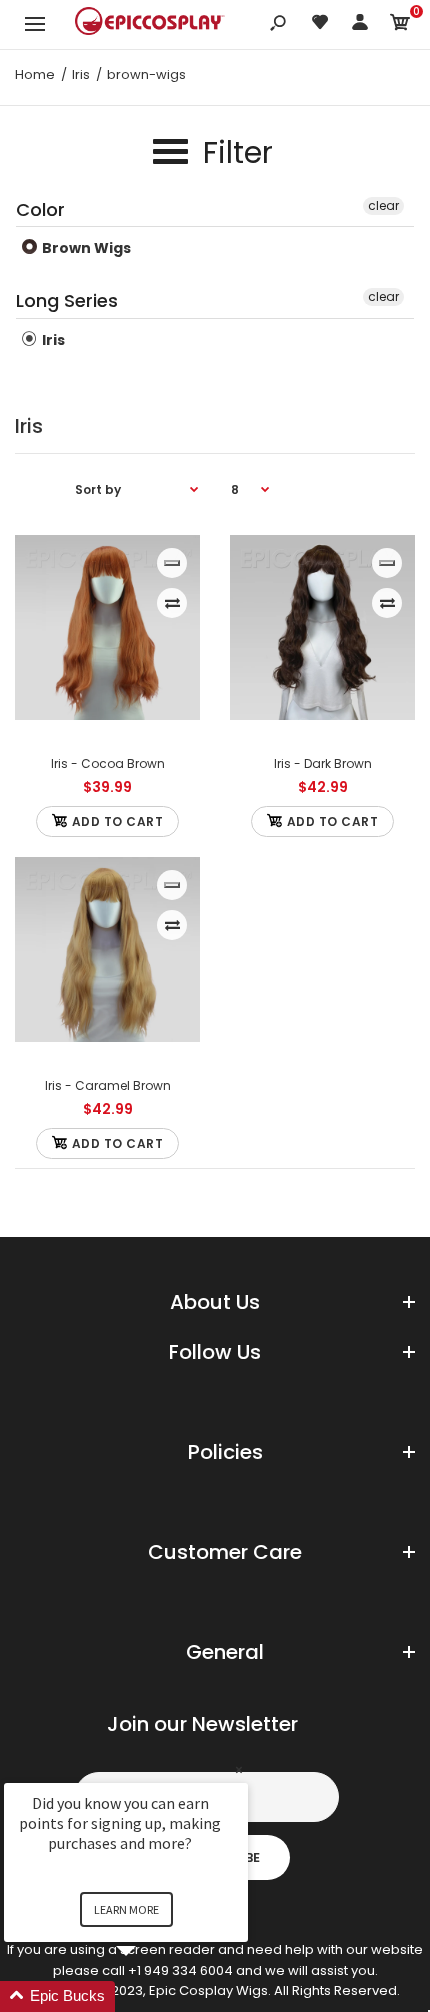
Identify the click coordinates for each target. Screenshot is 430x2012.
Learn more (126, 1909)
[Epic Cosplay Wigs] (150, 24)
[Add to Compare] (172, 603)
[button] (150, 1996)
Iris (52, 340)
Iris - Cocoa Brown (108, 763)
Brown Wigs (85, 248)
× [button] (239, 1769)
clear (383, 205)
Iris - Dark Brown (323, 763)
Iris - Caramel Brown (108, 1085)
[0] (400, 25)
